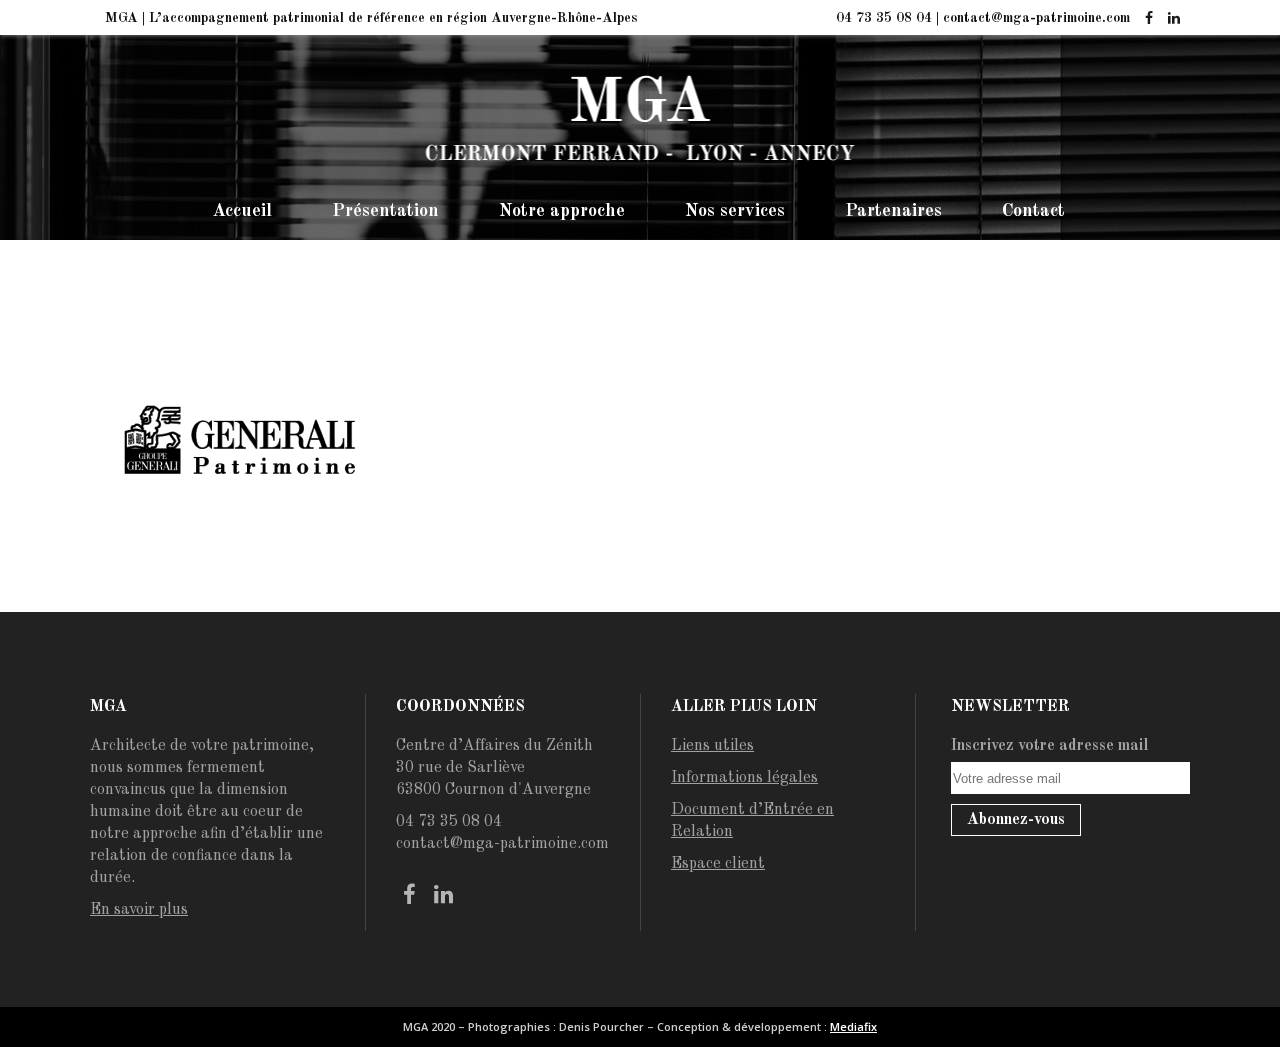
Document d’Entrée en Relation (752, 821)
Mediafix (853, 1026)
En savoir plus (139, 910)
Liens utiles (712, 746)
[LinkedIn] (1173, 19)
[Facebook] (1148, 19)
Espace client (718, 864)
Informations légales (744, 778)
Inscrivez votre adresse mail (1050, 746)
